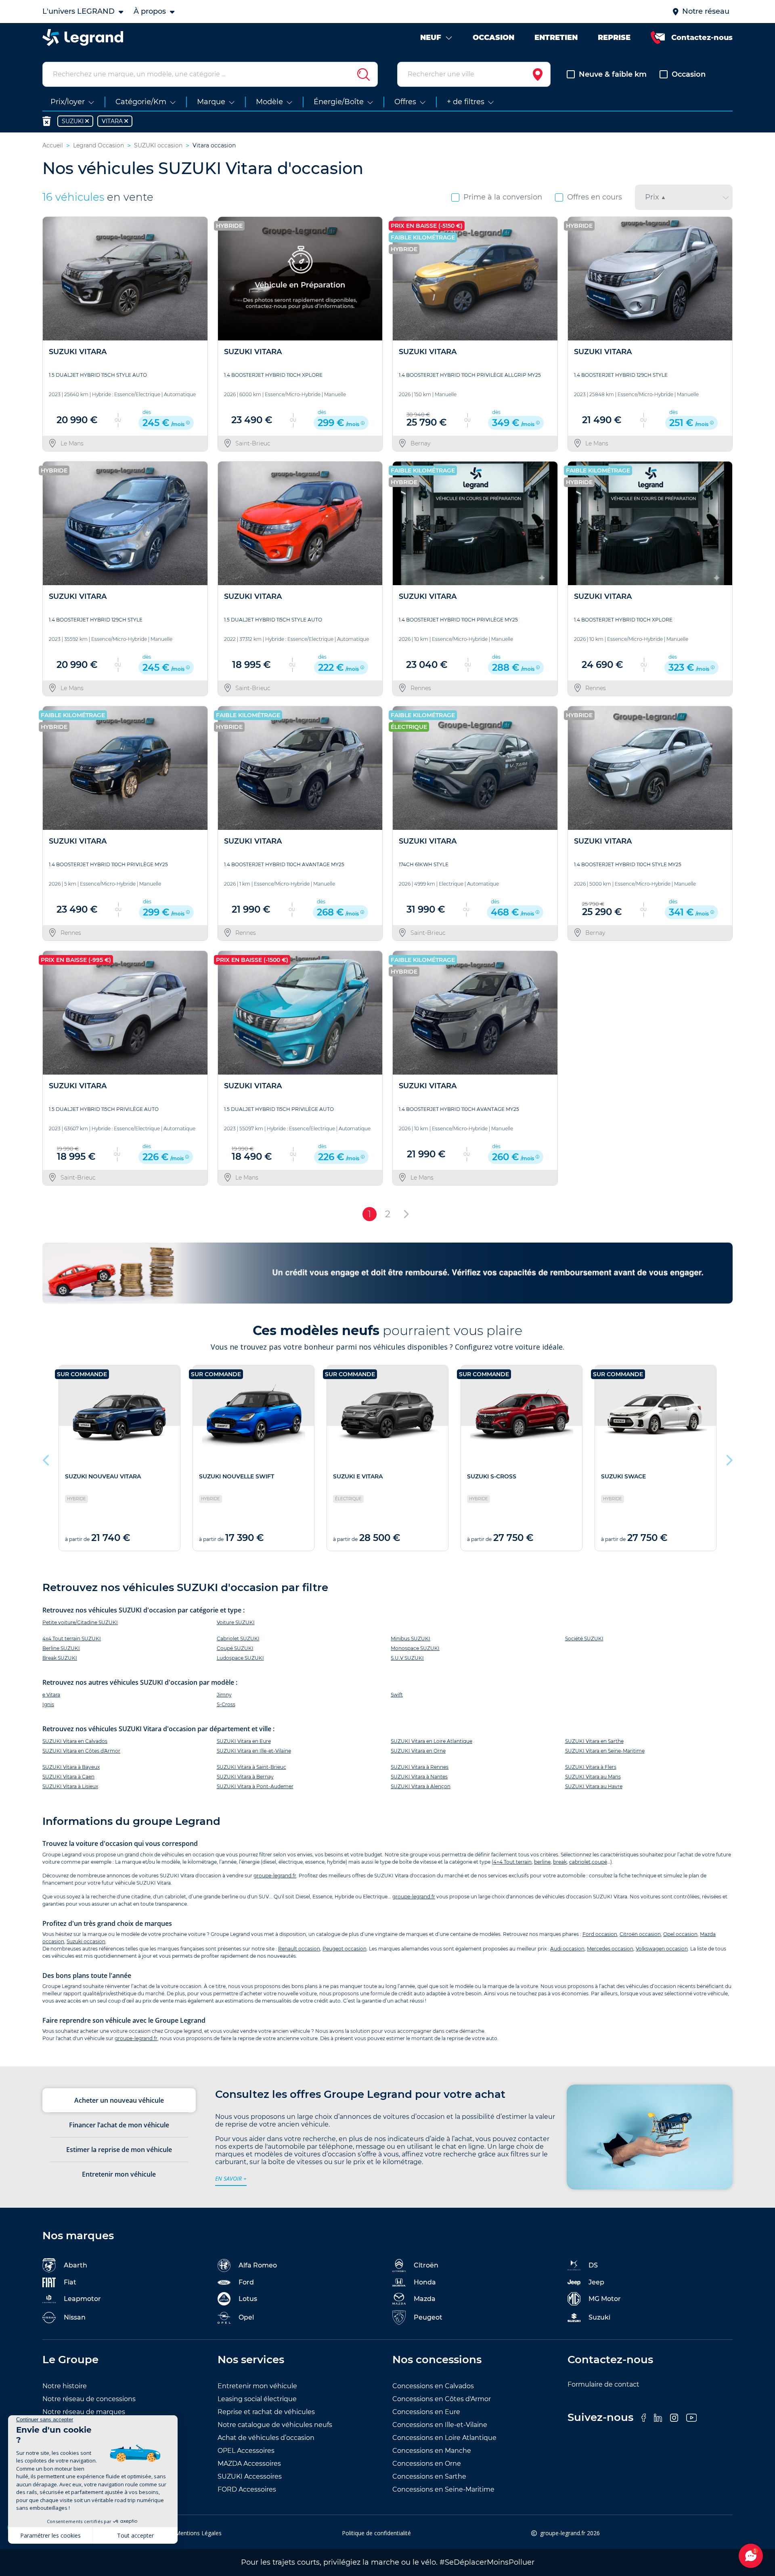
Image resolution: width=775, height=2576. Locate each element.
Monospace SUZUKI (415, 1648)
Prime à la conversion (503, 197)
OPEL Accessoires (246, 2451)
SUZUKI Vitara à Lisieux (70, 1786)
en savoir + (231, 2178)
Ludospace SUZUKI (240, 1658)
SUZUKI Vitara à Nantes (419, 1777)
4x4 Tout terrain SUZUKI (72, 1639)
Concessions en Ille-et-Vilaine (440, 2425)
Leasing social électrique (257, 2399)
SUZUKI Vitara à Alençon (421, 1786)
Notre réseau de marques (84, 2412)
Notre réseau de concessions (89, 2399)
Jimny (224, 1695)
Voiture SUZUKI (236, 1622)
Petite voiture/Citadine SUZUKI (80, 1622)
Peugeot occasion (345, 1949)
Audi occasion (567, 1949)
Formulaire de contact (603, 2384)
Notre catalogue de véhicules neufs (275, 2425)
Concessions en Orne (427, 2464)
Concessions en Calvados (433, 2386)
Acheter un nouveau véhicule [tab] (119, 2100)
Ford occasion (600, 1934)
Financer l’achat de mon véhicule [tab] (119, 2125)
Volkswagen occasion (662, 1949)
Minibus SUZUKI (411, 1639)
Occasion (689, 74)
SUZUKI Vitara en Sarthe (594, 1741)
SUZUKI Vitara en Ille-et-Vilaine (254, 1751)
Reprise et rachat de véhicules (266, 2412)
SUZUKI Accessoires (250, 2476)
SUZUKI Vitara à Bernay (245, 1777)
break (560, 1862)
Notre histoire (65, 2386)
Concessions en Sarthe (429, 2476)
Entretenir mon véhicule (257, 2386)
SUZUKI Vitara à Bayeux (71, 1767)
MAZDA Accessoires (249, 2464)
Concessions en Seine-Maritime (443, 2489)
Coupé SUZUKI (235, 1648)
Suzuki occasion (86, 1941)
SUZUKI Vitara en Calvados (75, 1741)
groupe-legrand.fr (275, 1876)
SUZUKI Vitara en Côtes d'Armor (81, 1751)
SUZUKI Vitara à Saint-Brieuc (251, 1767)
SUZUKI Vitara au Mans (593, 1777)
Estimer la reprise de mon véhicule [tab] (119, 2150)
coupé (599, 1862)
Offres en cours (595, 197)
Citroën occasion (640, 1934)
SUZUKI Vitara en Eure (244, 1741)
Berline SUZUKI (61, 1648)
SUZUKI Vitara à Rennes (420, 1767)
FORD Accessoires (247, 2489)
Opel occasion (680, 1934)
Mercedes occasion (610, 1949)
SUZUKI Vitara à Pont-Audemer (255, 1786)
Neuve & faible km (613, 74)
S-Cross (226, 1704)
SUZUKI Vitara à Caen (68, 1777)
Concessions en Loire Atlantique (444, 2438)
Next (729, 1458)
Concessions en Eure (426, 2412)
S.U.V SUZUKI (407, 1658)
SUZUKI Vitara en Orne (418, 1751)
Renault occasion (299, 1949)
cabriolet (580, 1862)
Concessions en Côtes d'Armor (442, 2399)
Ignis (48, 1704)
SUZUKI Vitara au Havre (594, 1786)
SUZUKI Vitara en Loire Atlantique (431, 1741)
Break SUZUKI (60, 1658)
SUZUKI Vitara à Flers (591, 1767)
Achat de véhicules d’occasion (266, 2438)
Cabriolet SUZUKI (238, 1639)
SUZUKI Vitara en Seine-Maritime (605, 1751)
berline (542, 1862)
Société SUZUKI (584, 1639)
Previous (46, 1458)
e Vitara (51, 1695)
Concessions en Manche (432, 2451)
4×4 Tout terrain (512, 1862)
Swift (397, 1695)
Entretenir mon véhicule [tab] (119, 2174)
